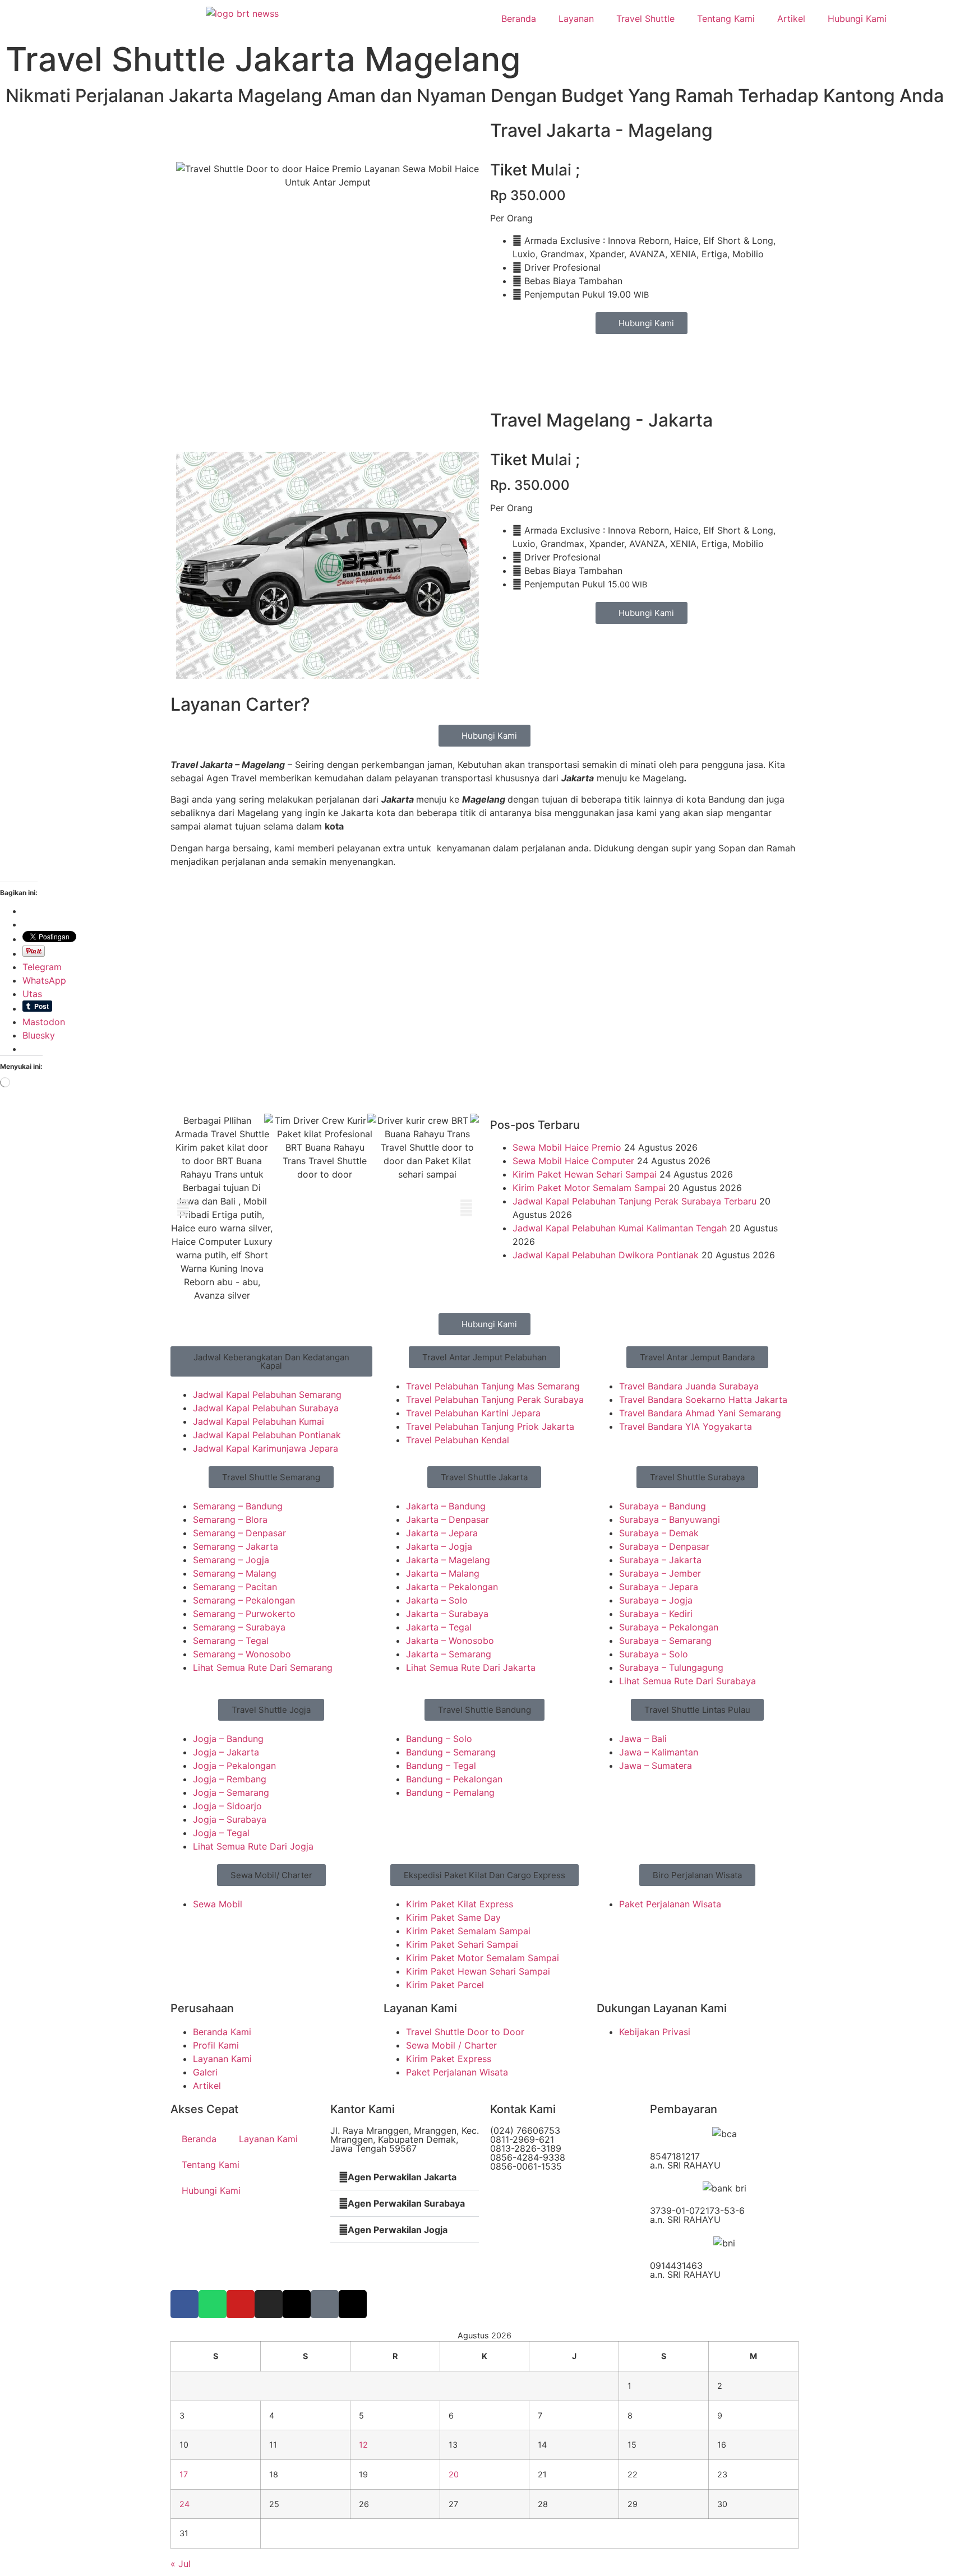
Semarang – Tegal (231, 1641)
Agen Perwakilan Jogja (398, 2230)
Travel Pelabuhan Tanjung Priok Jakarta (490, 1426)
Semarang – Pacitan (235, 1587)
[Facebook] (184, 2304)
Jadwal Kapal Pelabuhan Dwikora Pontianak (606, 1255)
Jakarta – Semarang (449, 1654)
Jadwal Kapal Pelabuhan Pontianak (267, 1435)
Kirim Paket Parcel (445, 1985)
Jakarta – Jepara (442, 1533)
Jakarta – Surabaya (447, 1614)
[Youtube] (241, 2304)
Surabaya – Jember (660, 1573)
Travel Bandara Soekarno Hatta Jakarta (703, 1400)
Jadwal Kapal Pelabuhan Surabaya (266, 1408)
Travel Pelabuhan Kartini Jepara (473, 1413)
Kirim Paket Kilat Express (460, 1904)
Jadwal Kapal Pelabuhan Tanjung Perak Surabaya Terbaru (635, 1201)
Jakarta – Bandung (446, 1506)
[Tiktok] (325, 2304)
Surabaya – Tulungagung (671, 1667)
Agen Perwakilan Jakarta (402, 2177)
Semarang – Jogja (231, 1560)
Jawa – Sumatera (656, 1766)
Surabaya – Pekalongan (669, 1627)
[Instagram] (269, 2304)
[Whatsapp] (213, 2304)
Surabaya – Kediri (656, 1614)
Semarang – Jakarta (236, 1546)
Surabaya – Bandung (663, 1506)
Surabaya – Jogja (656, 1600)
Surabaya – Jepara (659, 1587)
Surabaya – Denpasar (664, 1546)
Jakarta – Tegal (439, 1627)
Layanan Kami (222, 2059)
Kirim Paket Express (449, 2059)
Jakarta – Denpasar (447, 1519)
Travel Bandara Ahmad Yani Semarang (700, 1413)
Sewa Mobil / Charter (451, 2045)
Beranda (519, 18)
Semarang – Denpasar (239, 1533)
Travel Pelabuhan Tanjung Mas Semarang (493, 1386)
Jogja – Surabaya (230, 1819)
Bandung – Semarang (451, 1752)
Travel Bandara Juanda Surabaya (689, 1386)
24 (184, 2504)
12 (363, 2445)
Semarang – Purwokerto (244, 1614)
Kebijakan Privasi (655, 2032)
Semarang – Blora (230, 1519)
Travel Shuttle (645, 18)
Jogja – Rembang (230, 1779)
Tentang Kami (726, 18)
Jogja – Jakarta (226, 1752)
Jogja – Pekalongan (234, 1766)
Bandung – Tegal (441, 1766)
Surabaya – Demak (659, 1533)
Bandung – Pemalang (450, 1792)
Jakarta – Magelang (448, 1560)
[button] (183, 1208)
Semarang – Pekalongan (244, 1600)
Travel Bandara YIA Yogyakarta (686, 1426)
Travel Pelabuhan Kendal (458, 1440)
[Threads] (353, 2304)
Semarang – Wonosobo (242, 1654)
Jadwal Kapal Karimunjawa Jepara (266, 1448)
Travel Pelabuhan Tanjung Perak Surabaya (495, 1400)
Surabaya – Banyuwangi (670, 1519)
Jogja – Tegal (221, 1833)
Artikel (791, 18)
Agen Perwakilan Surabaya (406, 2203)
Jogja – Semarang (231, 1792)
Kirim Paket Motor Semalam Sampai (589, 1188)
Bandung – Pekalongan (454, 1779)
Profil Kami (216, 2045)
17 (184, 2474)
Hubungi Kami (857, 18)
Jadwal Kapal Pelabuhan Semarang (267, 1394)
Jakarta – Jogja (439, 1546)
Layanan (576, 18)
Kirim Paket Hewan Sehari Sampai (585, 1174)
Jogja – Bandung (228, 1739)
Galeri (205, 2072)
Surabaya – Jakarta (660, 1560)
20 (454, 2474)
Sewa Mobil (218, 1904)
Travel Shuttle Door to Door (465, 2032)
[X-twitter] (297, 2304)
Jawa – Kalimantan (659, 1752)
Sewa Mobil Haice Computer (573, 1161)
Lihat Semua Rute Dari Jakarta (471, 1667)
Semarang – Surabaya (239, 1627)
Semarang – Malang (235, 1573)
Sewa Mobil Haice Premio (567, 1147)
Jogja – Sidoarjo (227, 1806)
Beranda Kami (222, 2032)
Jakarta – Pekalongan (452, 1587)
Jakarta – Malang (443, 1573)
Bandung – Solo (439, 1739)
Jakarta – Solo (437, 1600)
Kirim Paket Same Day (453, 1917)
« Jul (181, 2564)
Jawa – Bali (643, 1739)
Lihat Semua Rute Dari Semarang (263, 1667)
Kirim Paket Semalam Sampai (468, 1931)
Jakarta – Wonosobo (450, 1641)
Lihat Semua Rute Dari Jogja (253, 1846)
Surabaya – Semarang (665, 1641)
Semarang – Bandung (238, 1506)
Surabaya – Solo (654, 1654)
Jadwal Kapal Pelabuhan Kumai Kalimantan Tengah (620, 1228)
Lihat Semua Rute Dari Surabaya (687, 1681)
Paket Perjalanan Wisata (670, 1904)
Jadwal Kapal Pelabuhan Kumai (259, 1421)
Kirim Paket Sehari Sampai (462, 1944)
